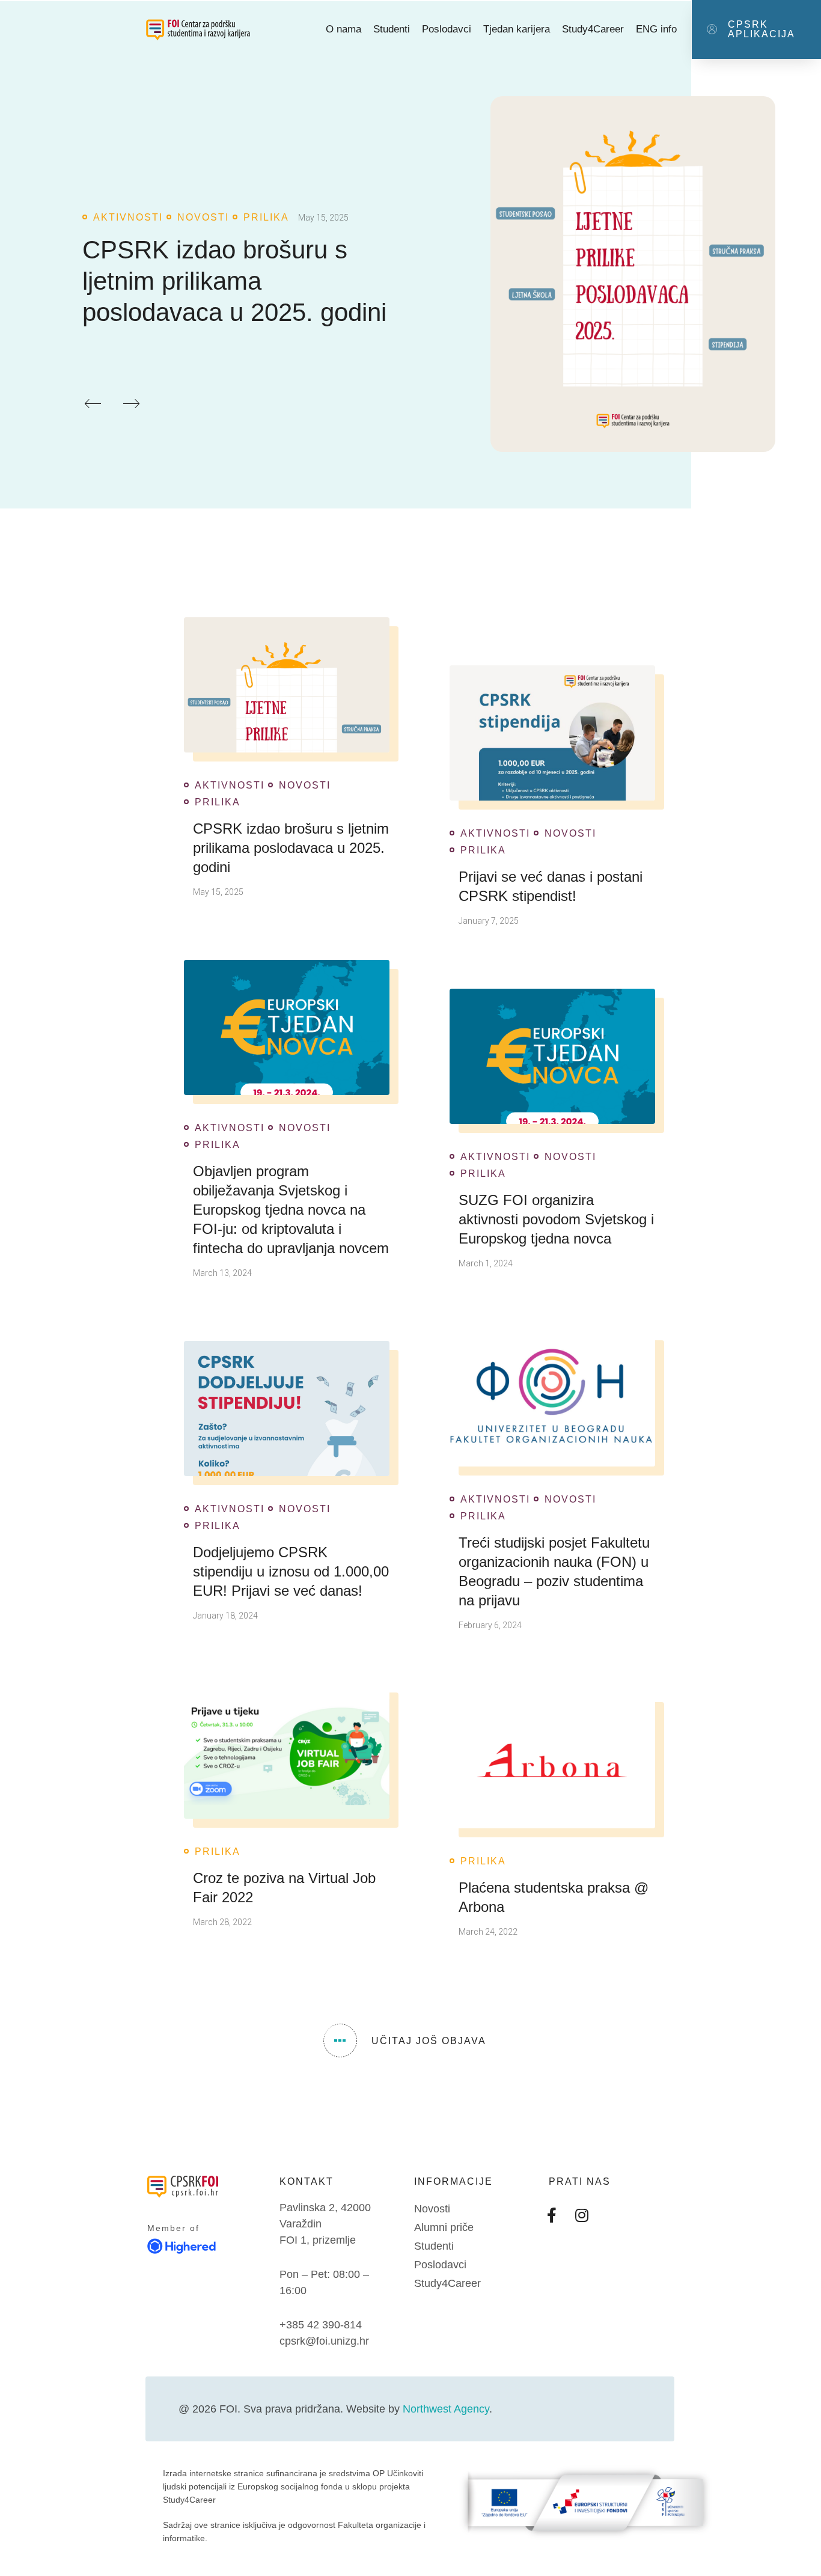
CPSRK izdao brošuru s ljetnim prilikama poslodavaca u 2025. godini (234, 281)
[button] (756, 29)
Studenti (392, 29)
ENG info (656, 29)
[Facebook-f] (552, 2215)
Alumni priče (444, 2227)
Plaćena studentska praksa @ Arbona (554, 1897)
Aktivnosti (128, 218)
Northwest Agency (446, 2409)
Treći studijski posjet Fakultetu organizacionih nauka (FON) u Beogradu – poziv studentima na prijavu (554, 1571)
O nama (343, 29)
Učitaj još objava (429, 2041)
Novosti (203, 218)
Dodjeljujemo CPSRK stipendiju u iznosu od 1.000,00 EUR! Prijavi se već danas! (291, 1571)
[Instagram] (582, 2215)
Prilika (266, 218)
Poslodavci (447, 29)
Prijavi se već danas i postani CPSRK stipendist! (551, 886)
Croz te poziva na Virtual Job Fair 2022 (284, 1888)
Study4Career (593, 29)
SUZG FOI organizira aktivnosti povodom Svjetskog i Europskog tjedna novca (556, 1219)
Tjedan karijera (517, 29)
